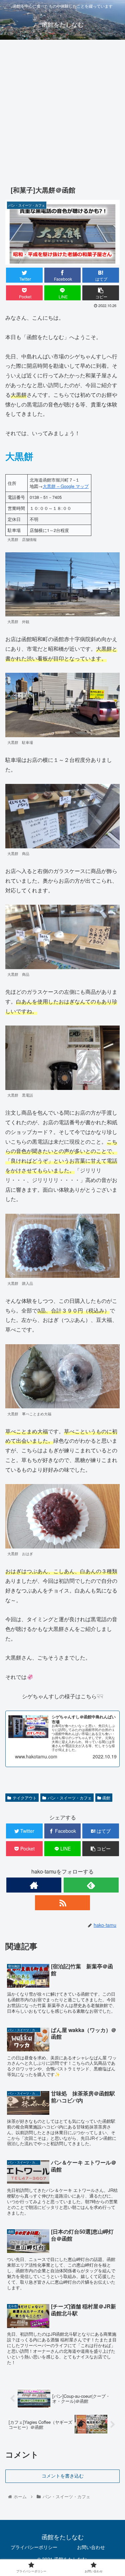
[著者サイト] (34, 1885)
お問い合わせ (91, 2547)
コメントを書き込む (63, 2476)
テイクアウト (25, 1798)
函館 (106, 1798)
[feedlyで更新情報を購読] (91, 1885)
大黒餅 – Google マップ (66, 486)
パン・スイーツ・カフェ (70, 1798)
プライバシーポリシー (34, 2547)
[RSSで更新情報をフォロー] (62, 1903)
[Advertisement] (62, 110)
